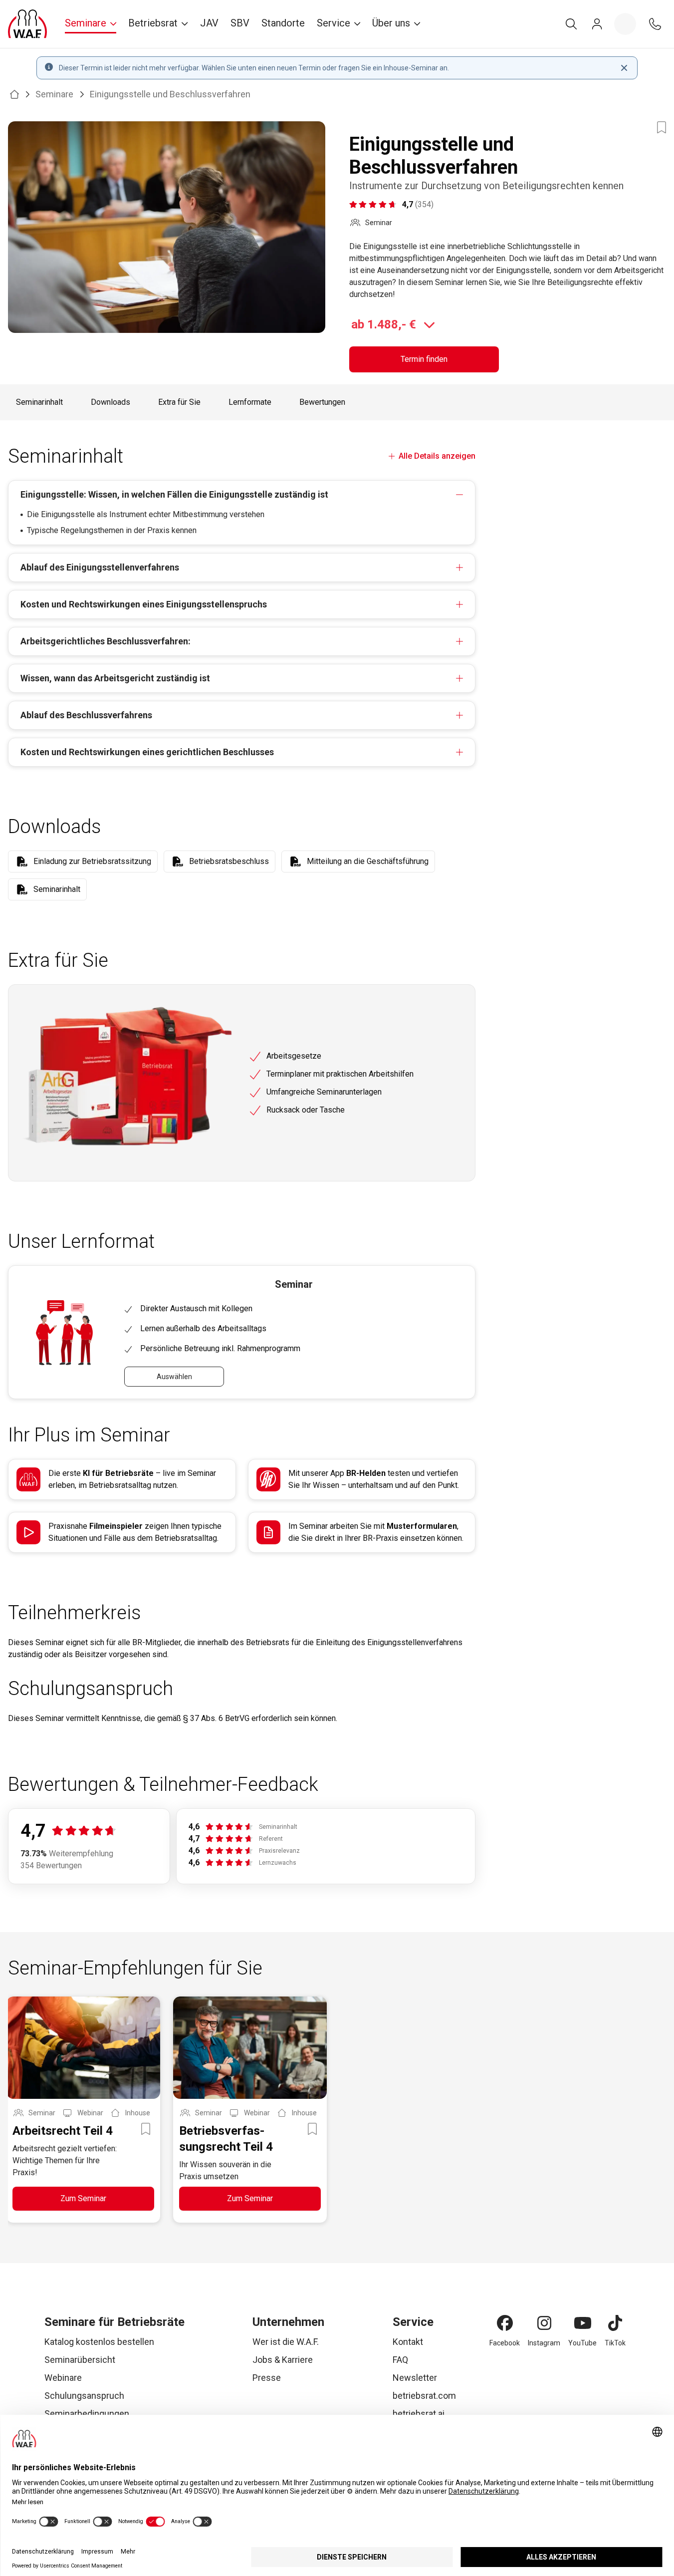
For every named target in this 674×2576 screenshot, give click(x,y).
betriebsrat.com (424, 2396)
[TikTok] (615, 2323)
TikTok (615, 2343)
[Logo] (27, 24)
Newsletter (415, 2378)
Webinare (63, 2378)
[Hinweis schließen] (624, 68)
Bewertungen (322, 402)
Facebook (505, 2343)
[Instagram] (544, 2323)
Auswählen (174, 1377)
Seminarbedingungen (87, 2414)
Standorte (283, 23)
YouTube (582, 2343)
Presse (267, 2378)
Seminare (54, 94)
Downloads (111, 402)
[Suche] (571, 24)
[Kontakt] (655, 24)
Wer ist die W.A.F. (286, 2342)
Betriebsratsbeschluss (229, 861)
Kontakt (408, 2342)
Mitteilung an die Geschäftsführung (368, 861)
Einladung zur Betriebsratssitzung (92, 861)
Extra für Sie (179, 402)
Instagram (544, 2343)
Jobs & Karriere (283, 2360)
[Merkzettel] (625, 24)
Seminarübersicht (80, 2360)
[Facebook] (505, 2323)
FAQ (400, 2360)
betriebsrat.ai (419, 2414)
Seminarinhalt (39, 402)
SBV (240, 23)
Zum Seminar (83, 2198)
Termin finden (424, 359)
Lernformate (250, 402)
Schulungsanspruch (84, 2396)
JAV (209, 23)
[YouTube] (583, 2323)
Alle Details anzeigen (437, 456)
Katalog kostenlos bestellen (99, 2342)
